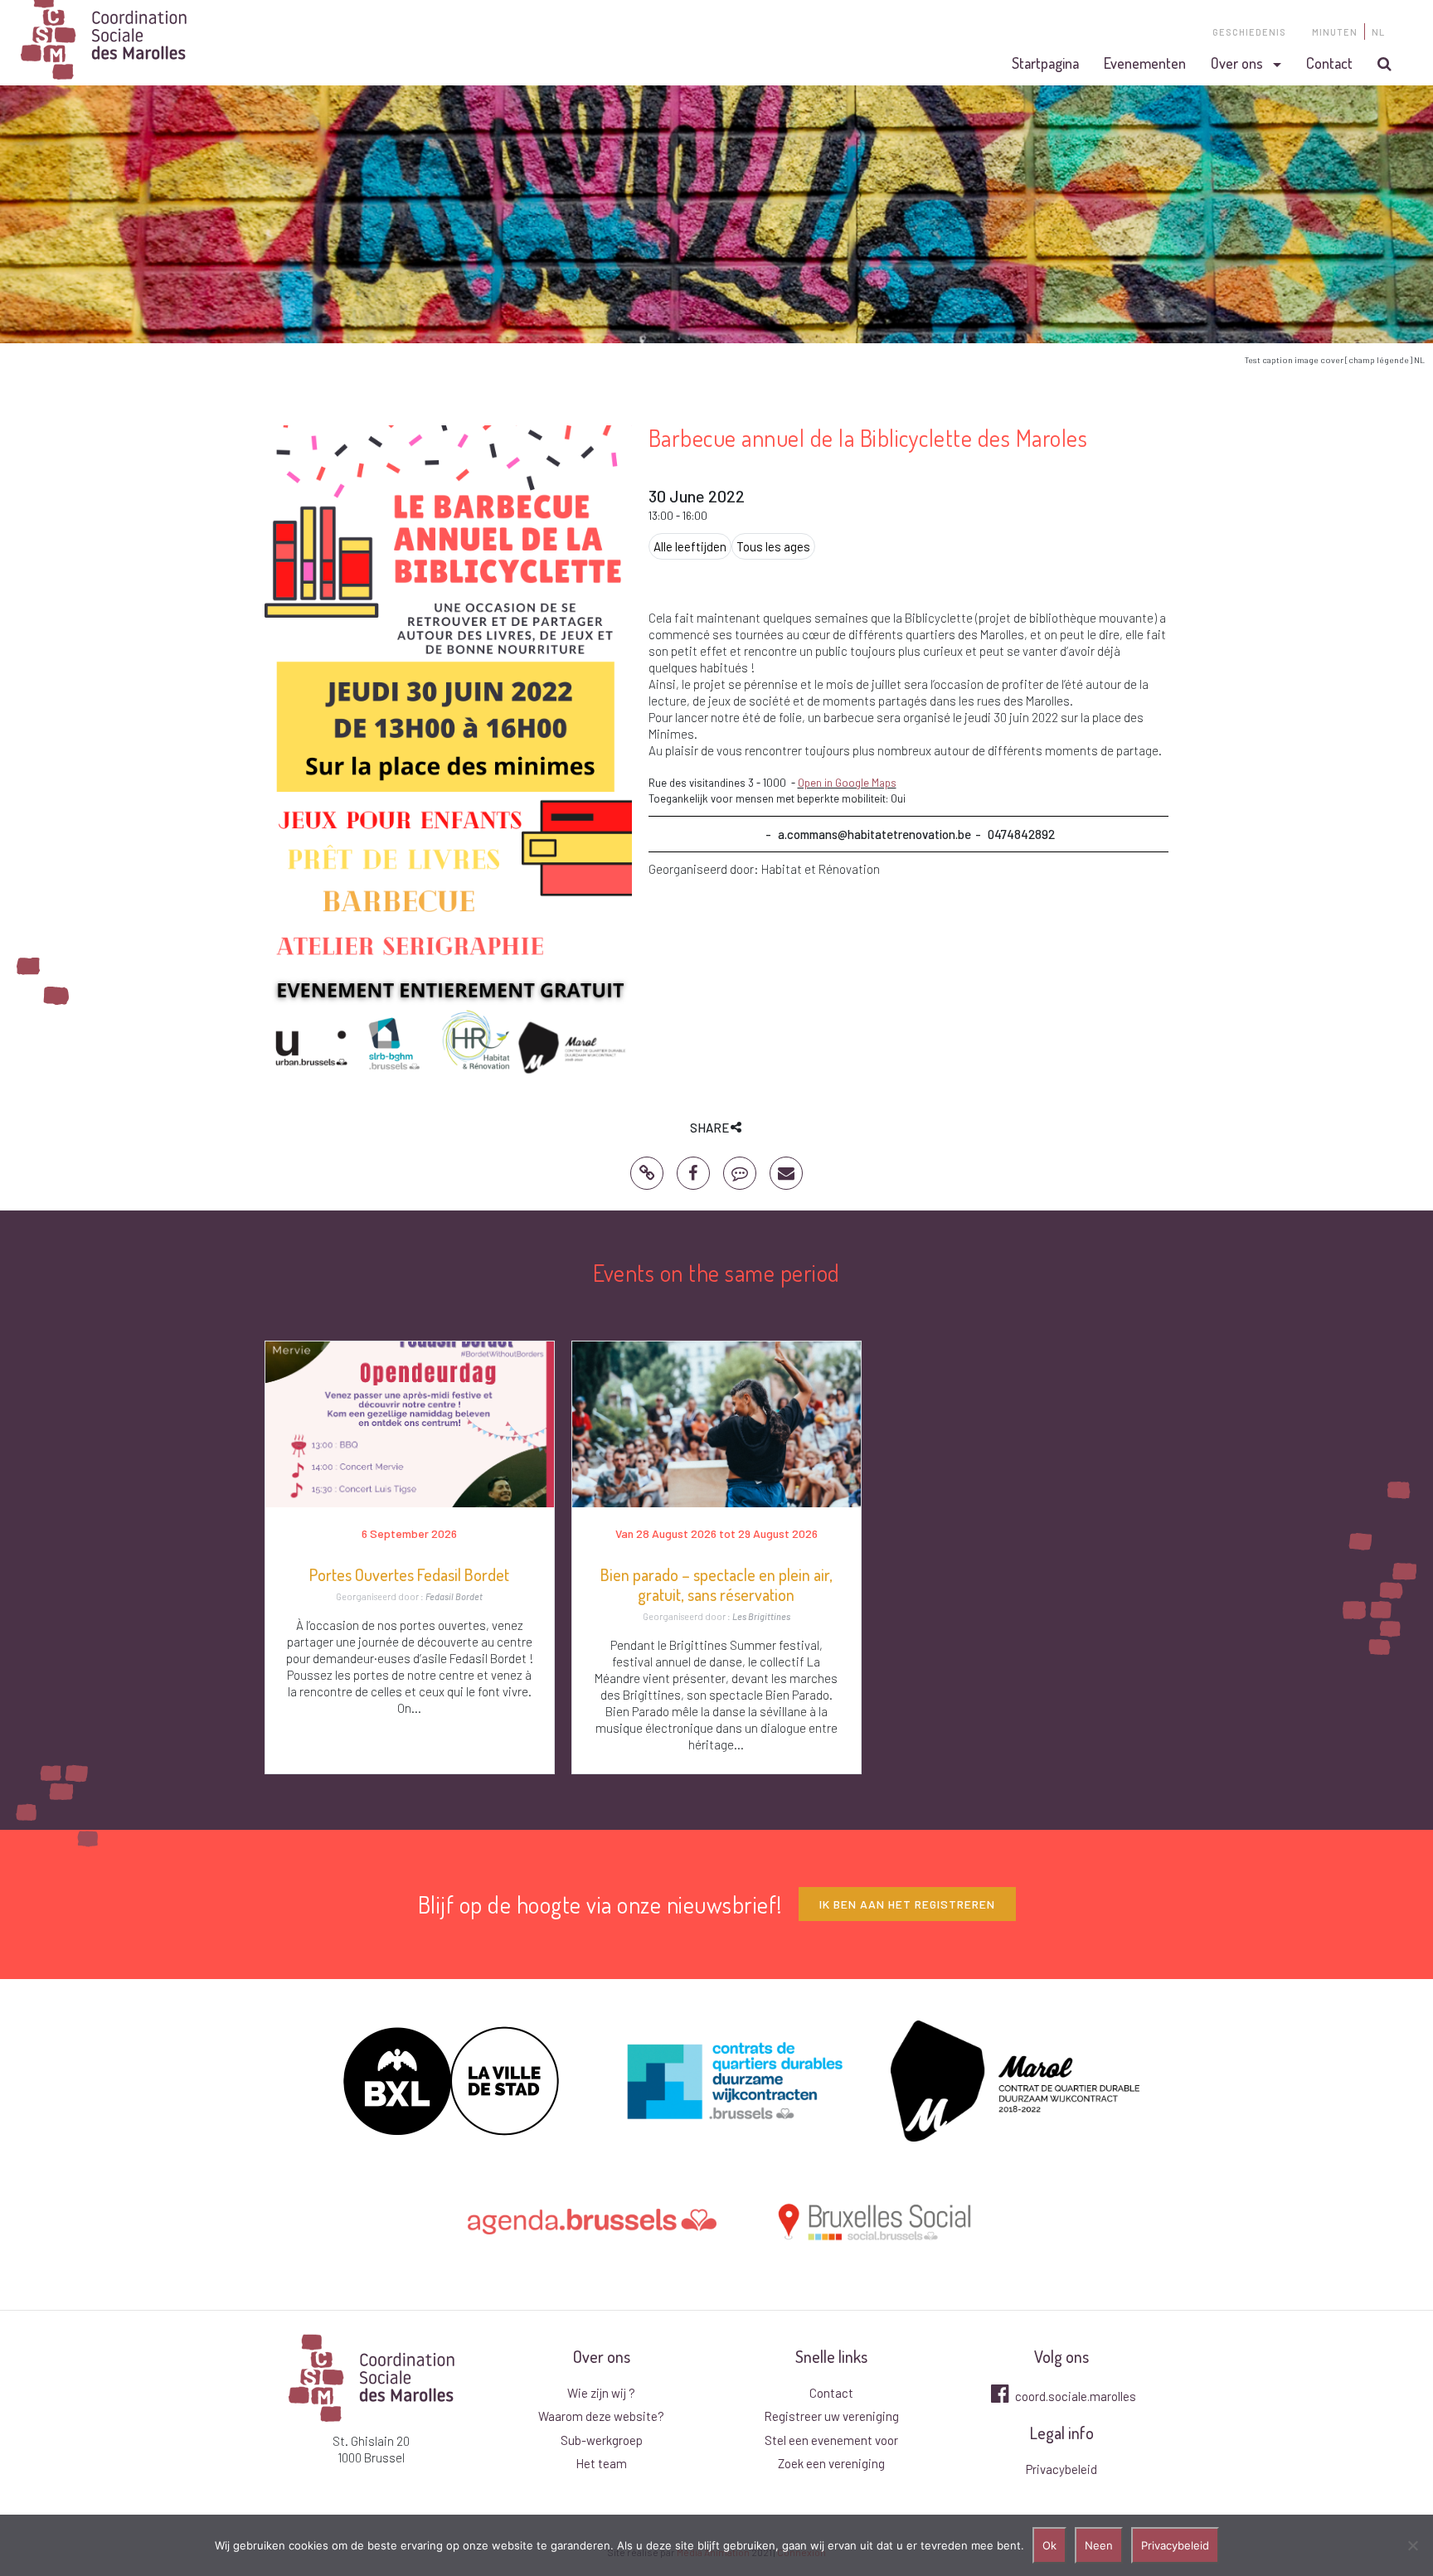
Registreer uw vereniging (831, 2416)
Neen (1099, 2545)
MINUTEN (1335, 32)
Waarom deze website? (601, 2416)
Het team (601, 2463)
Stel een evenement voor (831, 2440)
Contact (1329, 63)
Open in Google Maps (847, 783)
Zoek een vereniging (831, 2463)
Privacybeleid (1061, 2469)
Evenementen (1145, 63)
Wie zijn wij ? (601, 2393)
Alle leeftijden (690, 546)
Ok (1049, 2545)
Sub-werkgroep (602, 2440)
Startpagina (1045, 63)
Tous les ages (773, 546)
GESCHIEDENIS (1249, 32)
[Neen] (1412, 2545)
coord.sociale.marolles (1074, 2396)
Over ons (1237, 63)
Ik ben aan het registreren (907, 1904)
